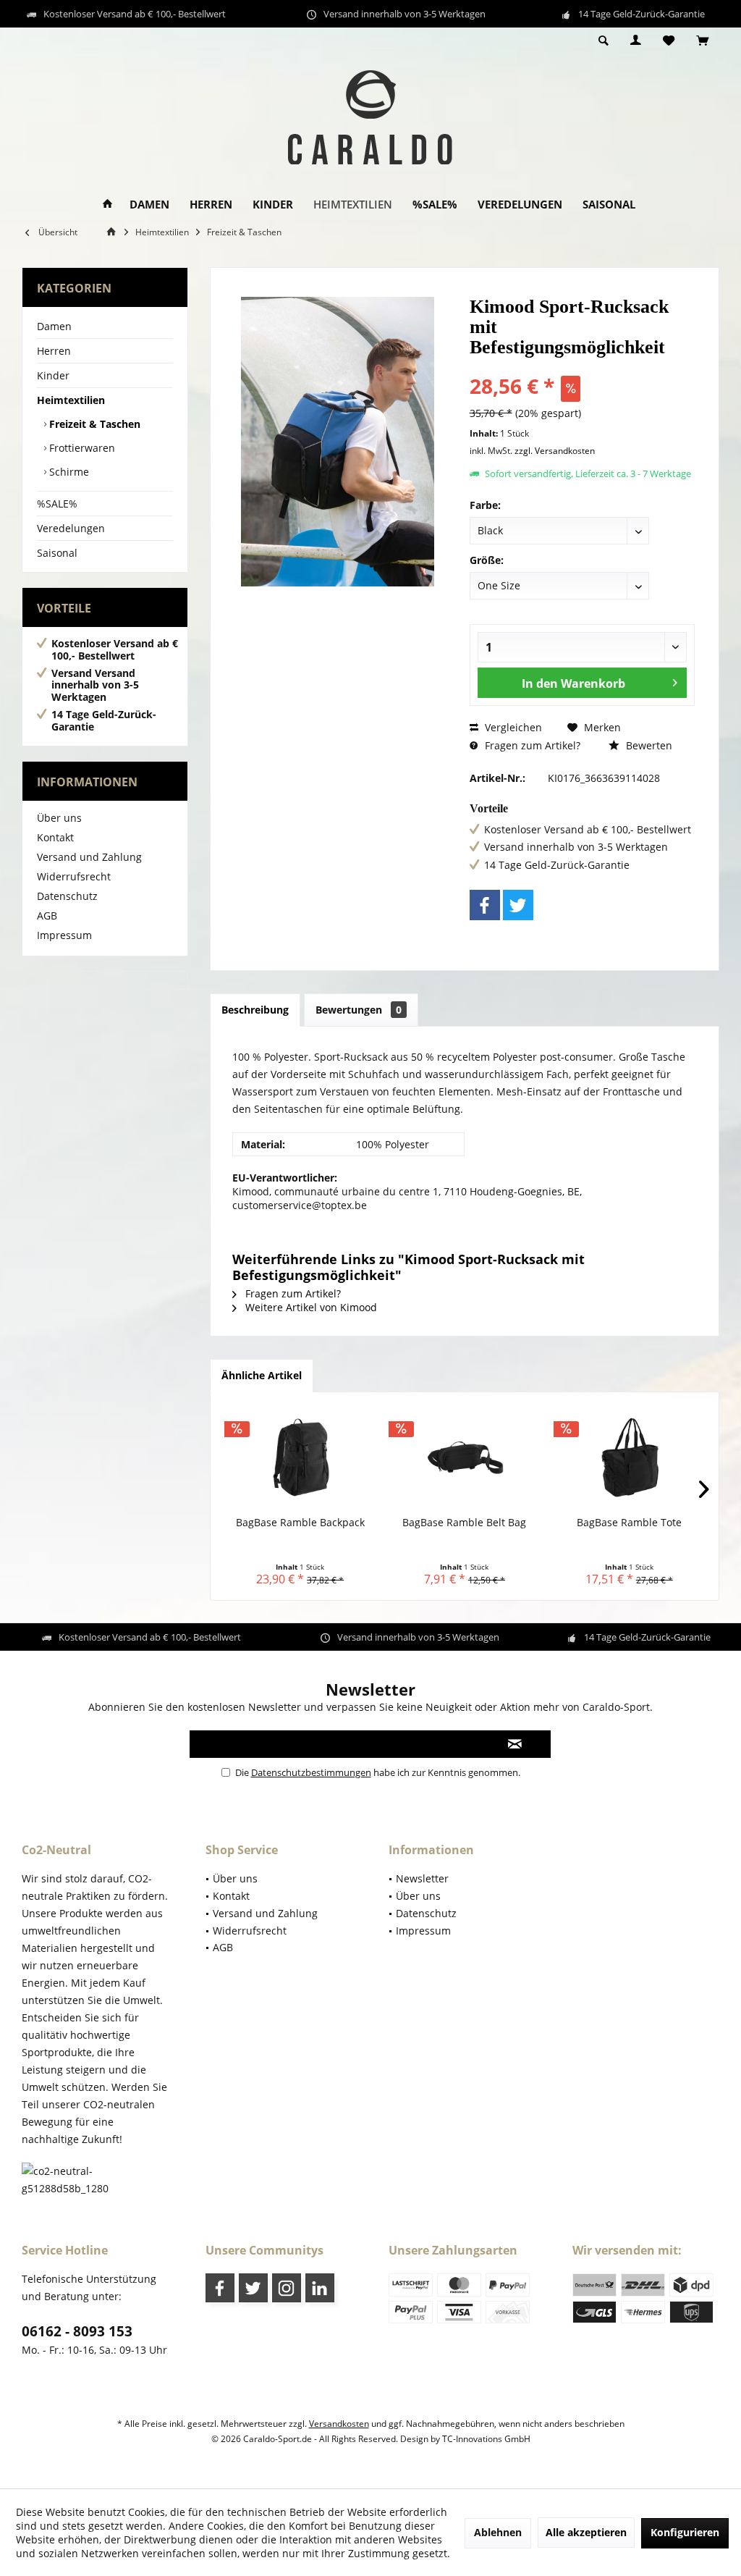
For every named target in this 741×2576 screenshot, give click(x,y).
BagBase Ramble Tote (629, 1522)
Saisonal (57, 553)
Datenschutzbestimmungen (311, 1772)
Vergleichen (512, 727)
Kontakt (55, 837)
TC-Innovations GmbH (486, 2439)
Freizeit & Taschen (93, 424)
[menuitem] (702, 41)
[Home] (107, 205)
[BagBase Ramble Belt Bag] (464, 1457)
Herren (54, 351)
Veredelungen (71, 528)
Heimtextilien (71, 400)
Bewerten (648, 745)
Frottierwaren (81, 448)
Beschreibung (255, 1010)
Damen (54, 326)
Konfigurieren (685, 2532)
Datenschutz (67, 896)
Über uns (59, 818)
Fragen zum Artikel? (531, 745)
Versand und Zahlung (89, 857)
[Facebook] (485, 905)
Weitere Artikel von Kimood (310, 1307)
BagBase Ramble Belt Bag (464, 1522)
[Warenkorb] (702, 41)
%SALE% (57, 504)
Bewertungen (359, 1010)
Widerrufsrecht (74, 876)
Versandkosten (339, 2424)
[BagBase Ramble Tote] (629, 1457)
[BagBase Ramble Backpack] (300, 1457)
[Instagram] (287, 2288)
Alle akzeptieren (586, 2532)
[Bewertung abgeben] (582, 367)
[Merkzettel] (669, 41)
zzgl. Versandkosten (555, 451)
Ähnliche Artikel (262, 1375)
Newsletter (422, 1878)
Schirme (68, 472)
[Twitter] (518, 905)
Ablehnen (498, 2532)
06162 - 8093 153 (77, 2331)
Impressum (64, 935)
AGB (47, 916)
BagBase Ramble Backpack (300, 1522)
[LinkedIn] (320, 2288)
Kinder (53, 375)
